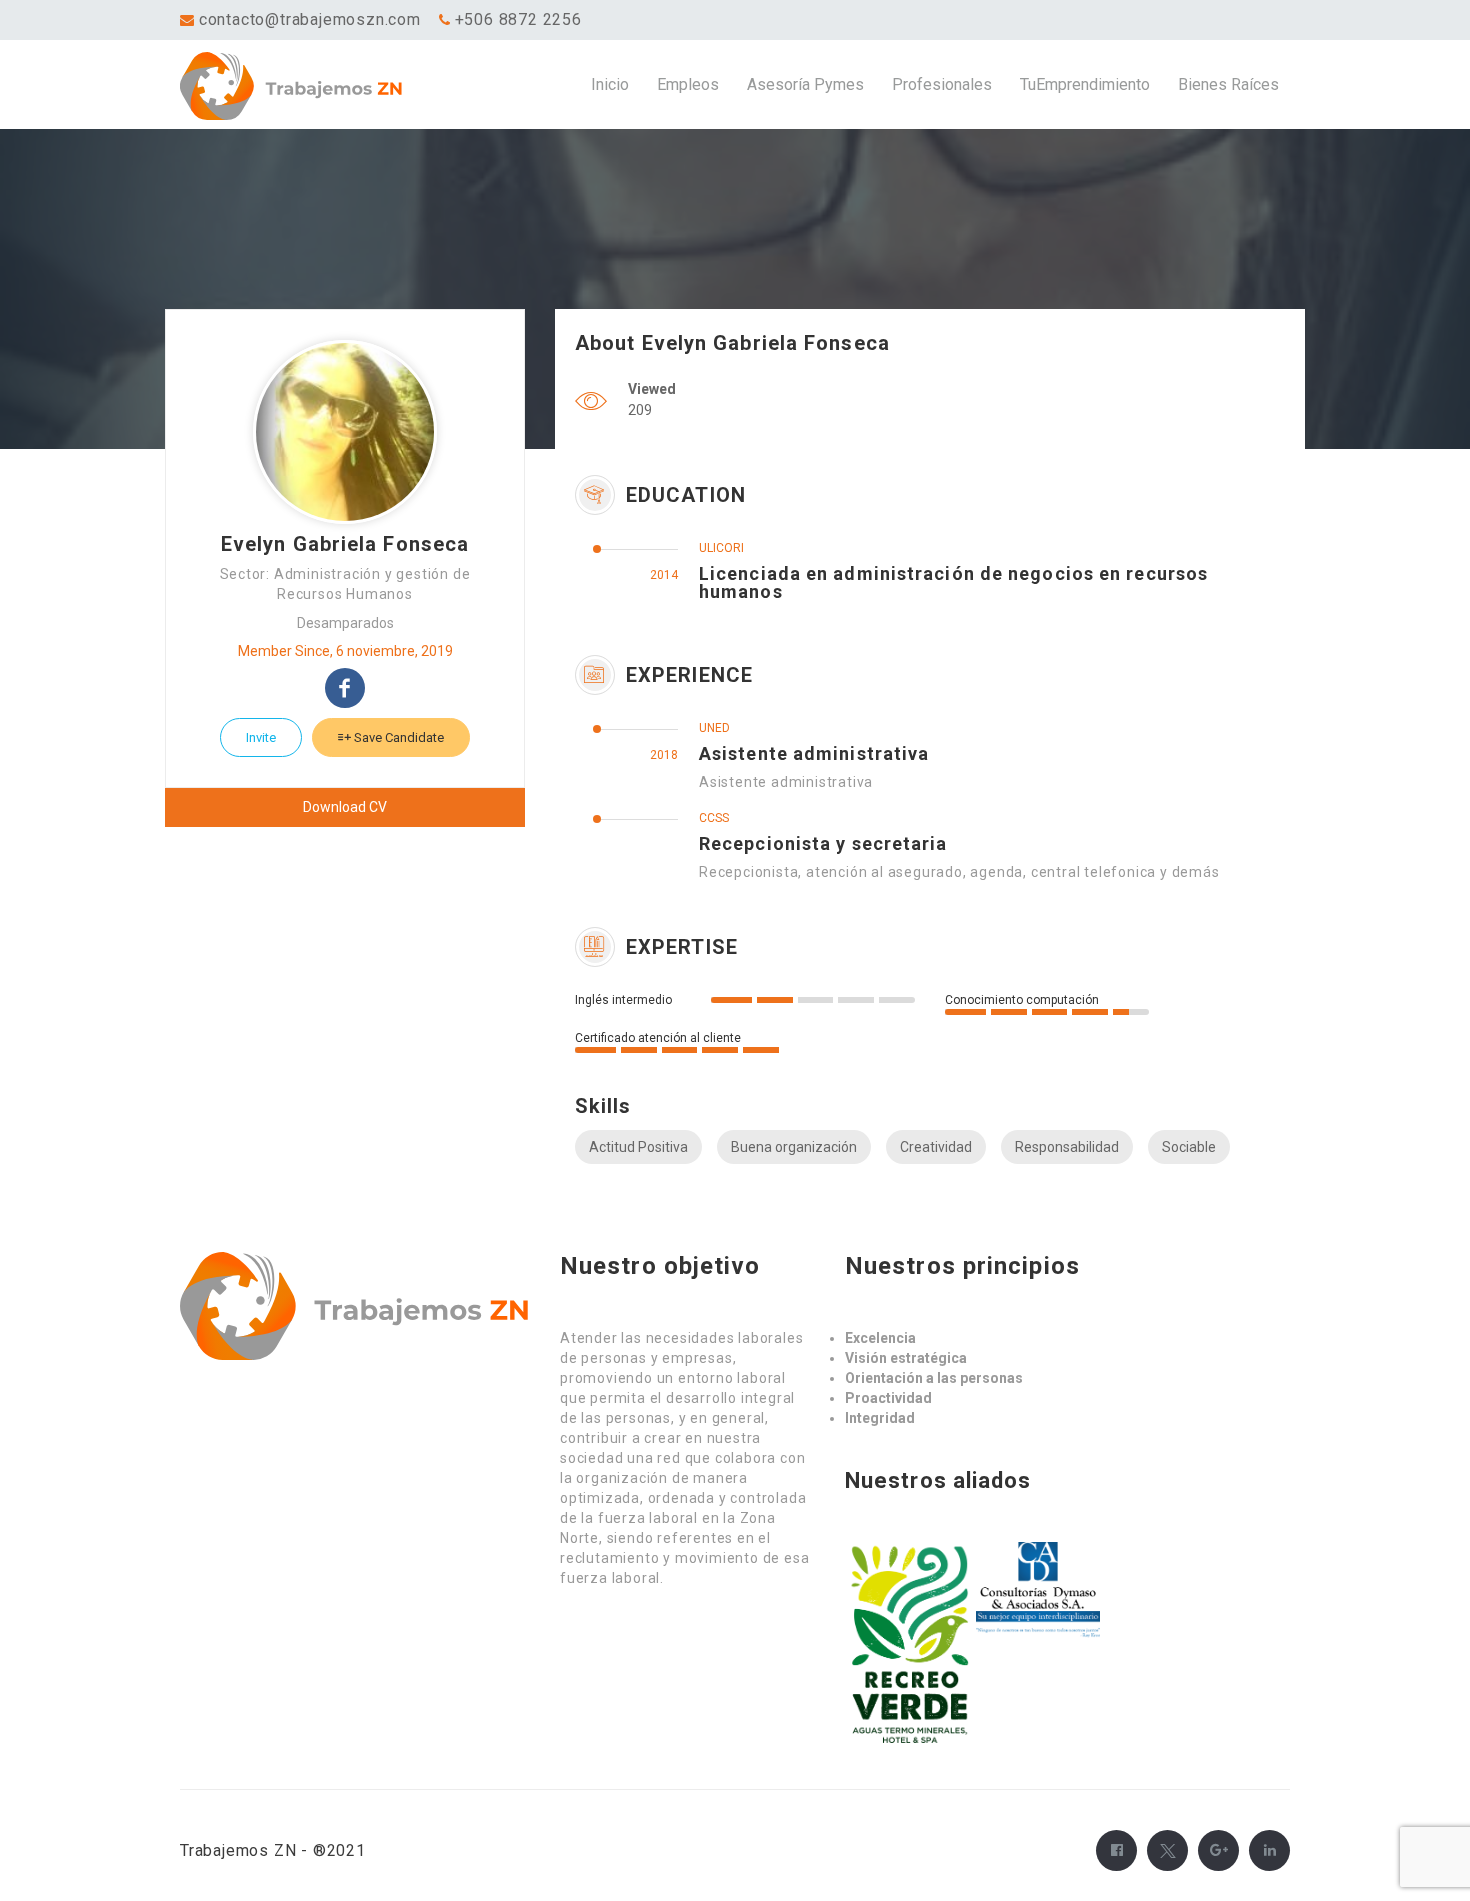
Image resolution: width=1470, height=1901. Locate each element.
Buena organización (794, 1147)
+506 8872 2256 (518, 19)
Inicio (610, 84)
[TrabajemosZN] (319, 85)
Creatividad (936, 1147)
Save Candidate (397, 737)
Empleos (688, 84)
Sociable (1189, 1147)
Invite (261, 737)
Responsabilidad (1067, 1147)
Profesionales (942, 84)
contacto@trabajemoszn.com (310, 19)
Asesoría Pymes (805, 84)
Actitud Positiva (638, 1147)
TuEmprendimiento (1085, 84)
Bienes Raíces (1228, 84)
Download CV (345, 807)
